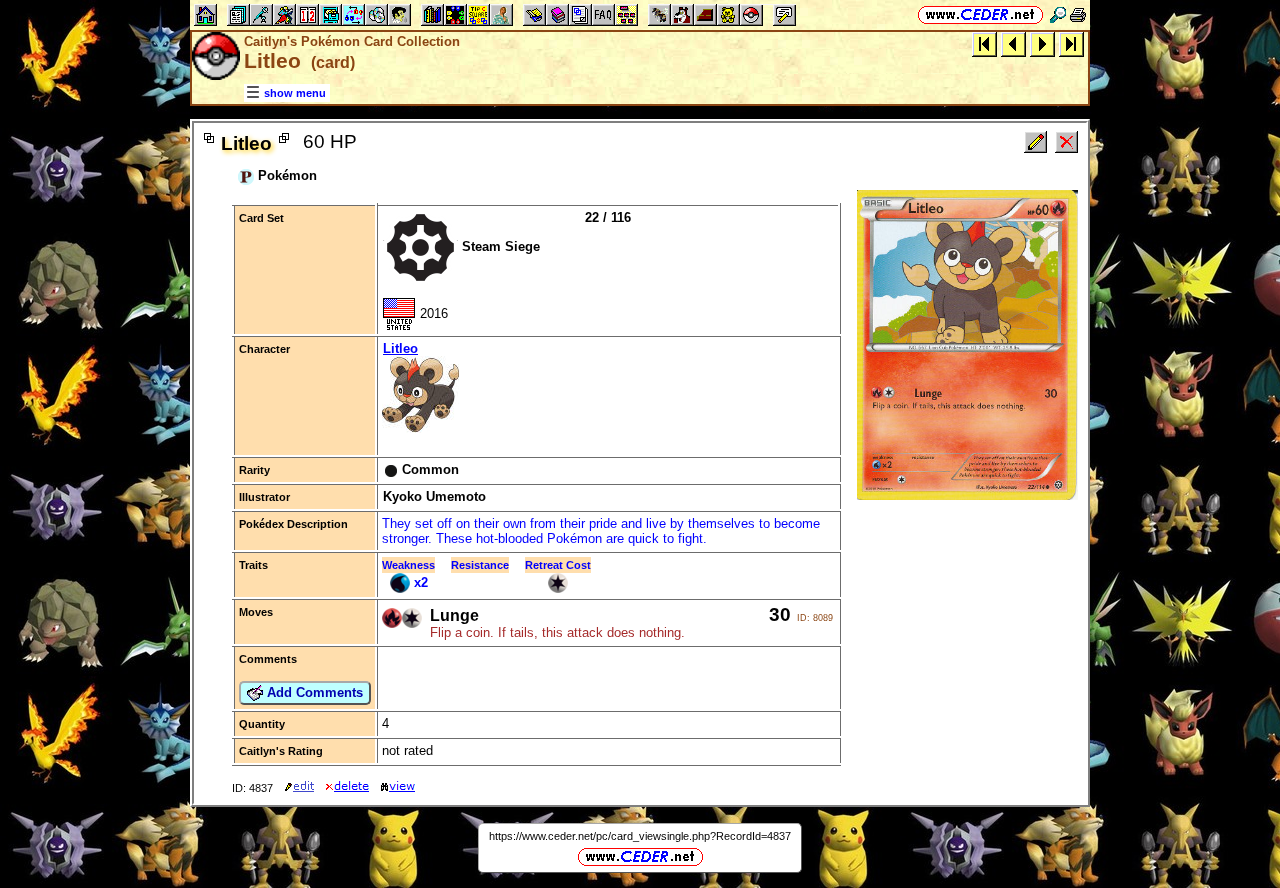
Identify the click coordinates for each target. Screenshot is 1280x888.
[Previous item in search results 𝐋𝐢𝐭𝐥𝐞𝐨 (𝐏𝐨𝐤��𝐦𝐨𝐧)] (1013, 43)
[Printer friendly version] (1078, 14)
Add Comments (313, 692)
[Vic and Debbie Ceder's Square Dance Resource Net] (980, 14)
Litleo (400, 348)
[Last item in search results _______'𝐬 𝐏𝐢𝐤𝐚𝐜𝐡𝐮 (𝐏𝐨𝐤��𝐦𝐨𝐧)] (1071, 43)
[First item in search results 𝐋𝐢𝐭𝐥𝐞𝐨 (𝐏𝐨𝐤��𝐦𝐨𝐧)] (984, 43)
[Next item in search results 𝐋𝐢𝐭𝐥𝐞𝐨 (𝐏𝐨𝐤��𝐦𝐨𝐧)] (1042, 43)
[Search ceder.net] (1058, 14)
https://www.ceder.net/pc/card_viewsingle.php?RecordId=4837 (640, 836)
